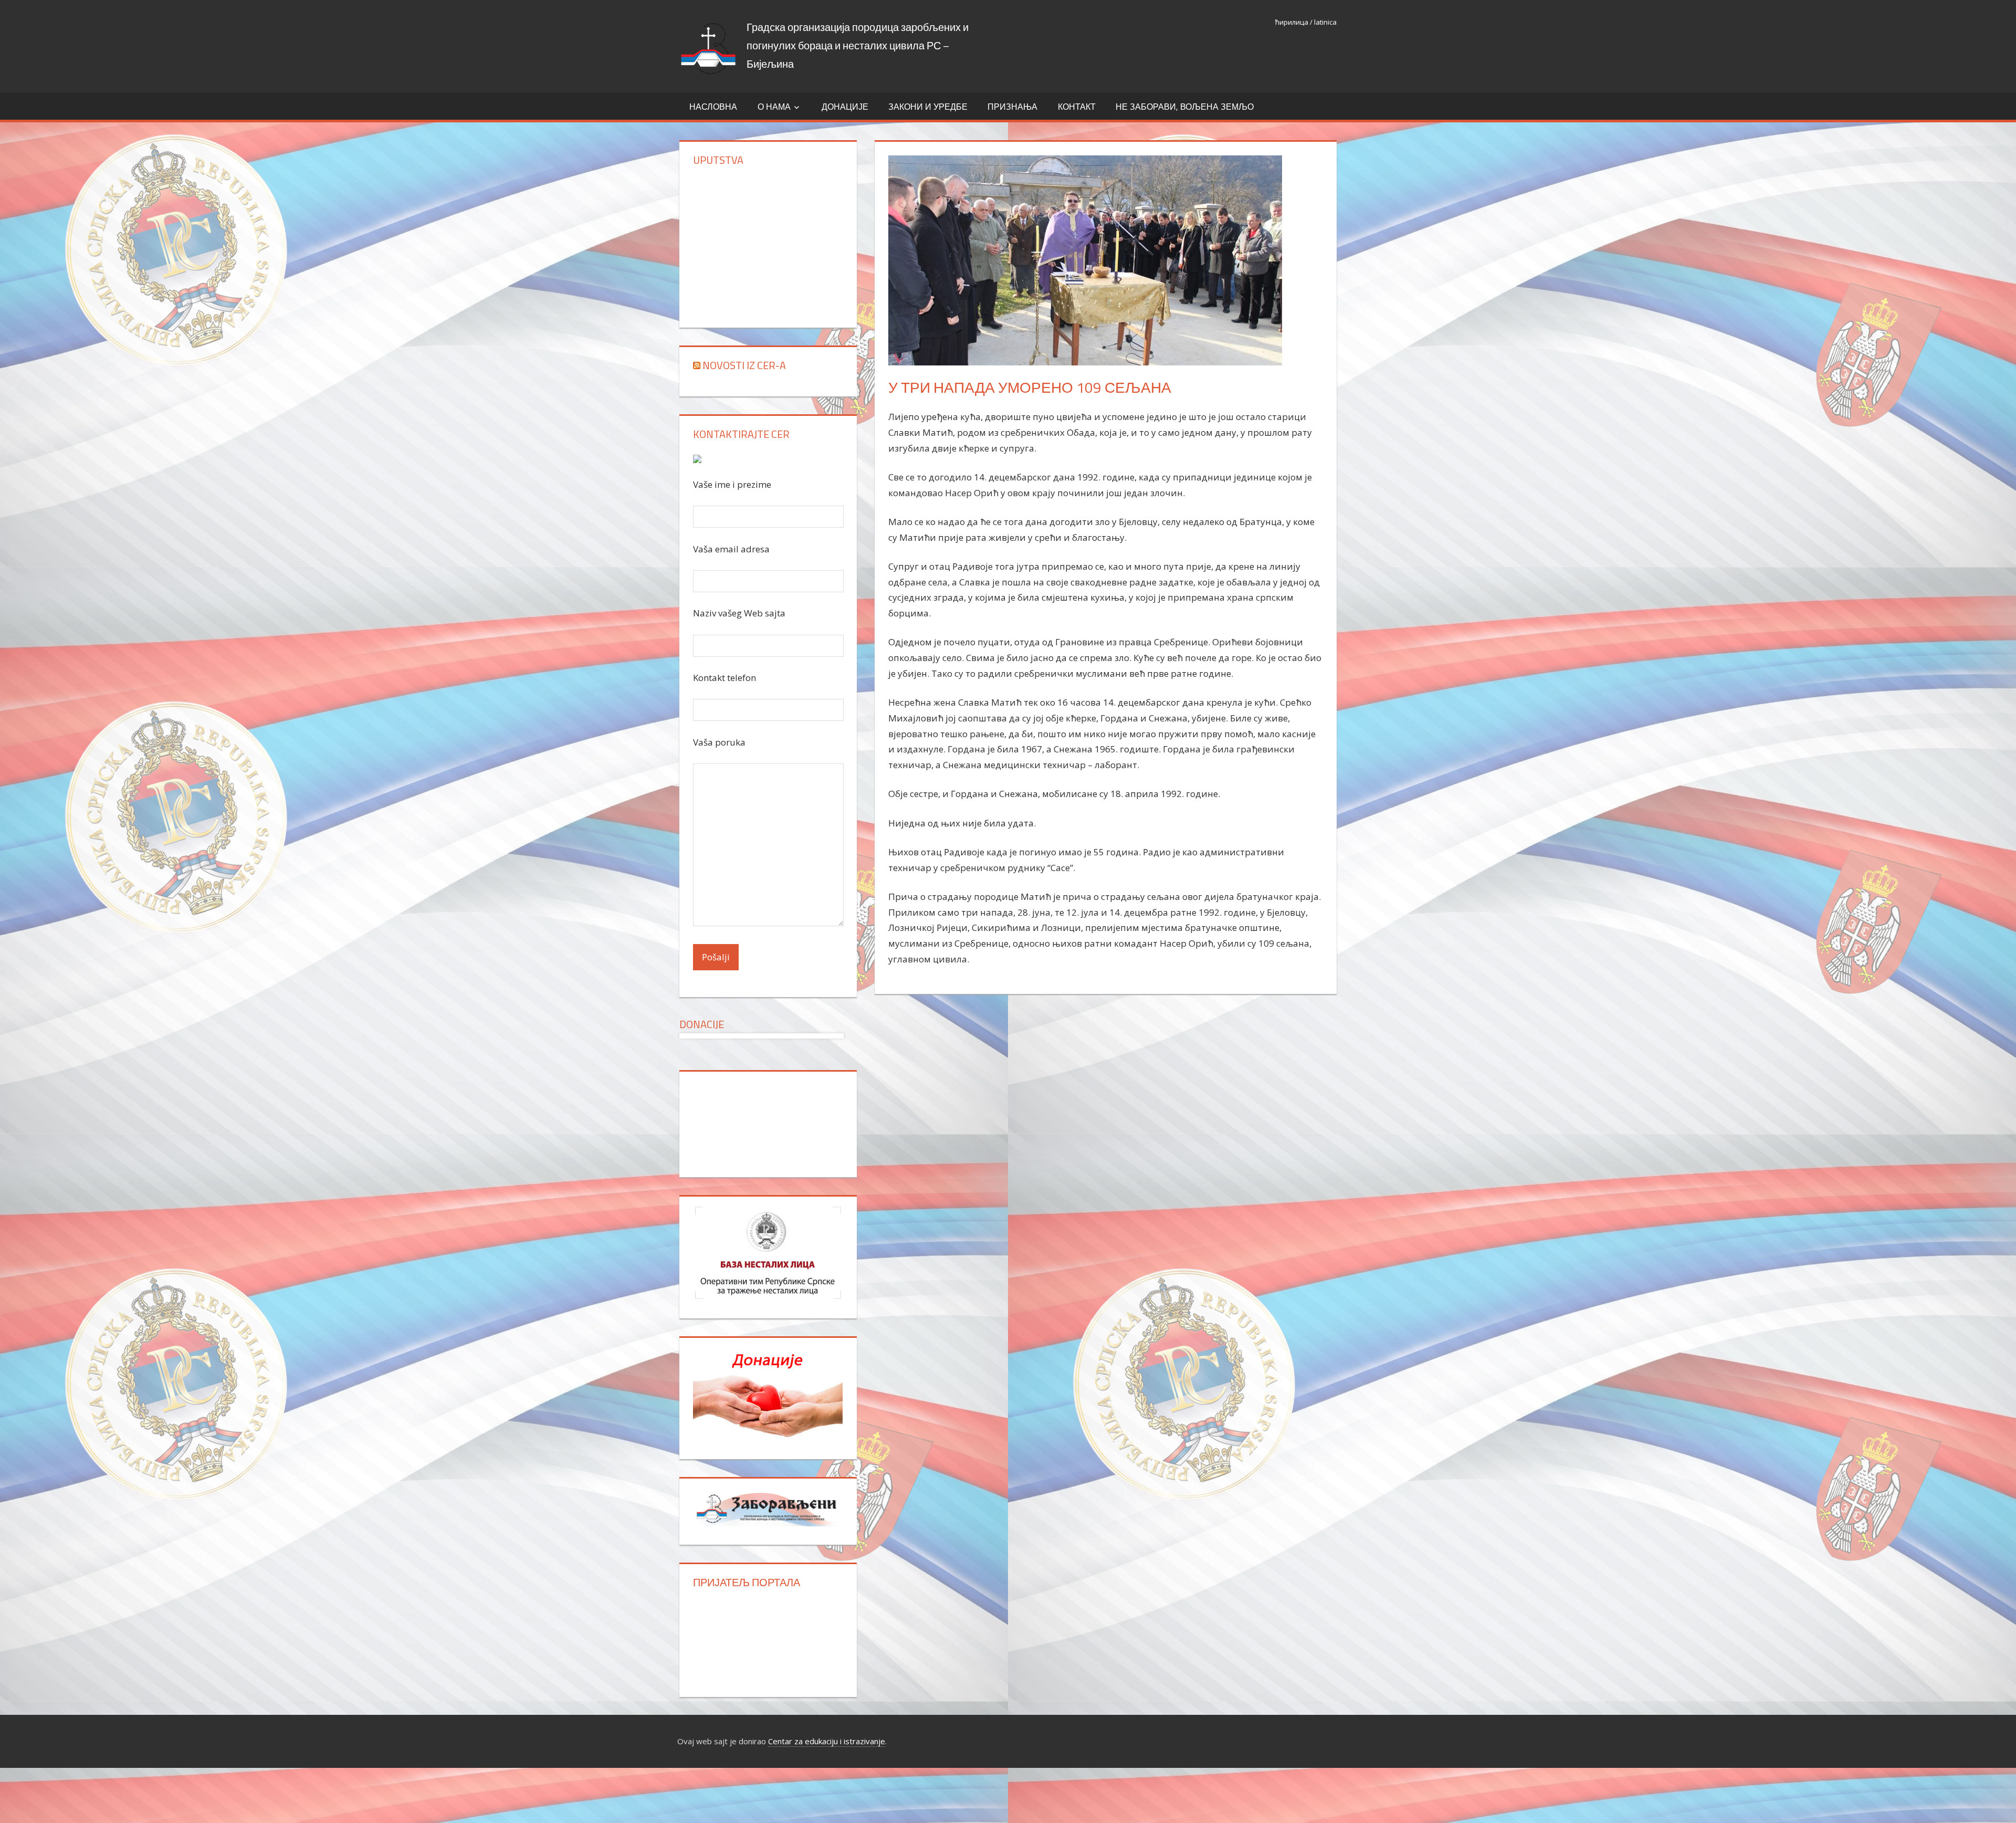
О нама (774, 107)
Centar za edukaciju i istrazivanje (827, 1741)
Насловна (713, 107)
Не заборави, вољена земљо (1185, 107)
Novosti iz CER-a (744, 365)
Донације (845, 107)
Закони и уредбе (928, 107)
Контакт (1077, 107)
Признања (1012, 107)
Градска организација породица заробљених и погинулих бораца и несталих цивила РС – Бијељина (858, 45)
